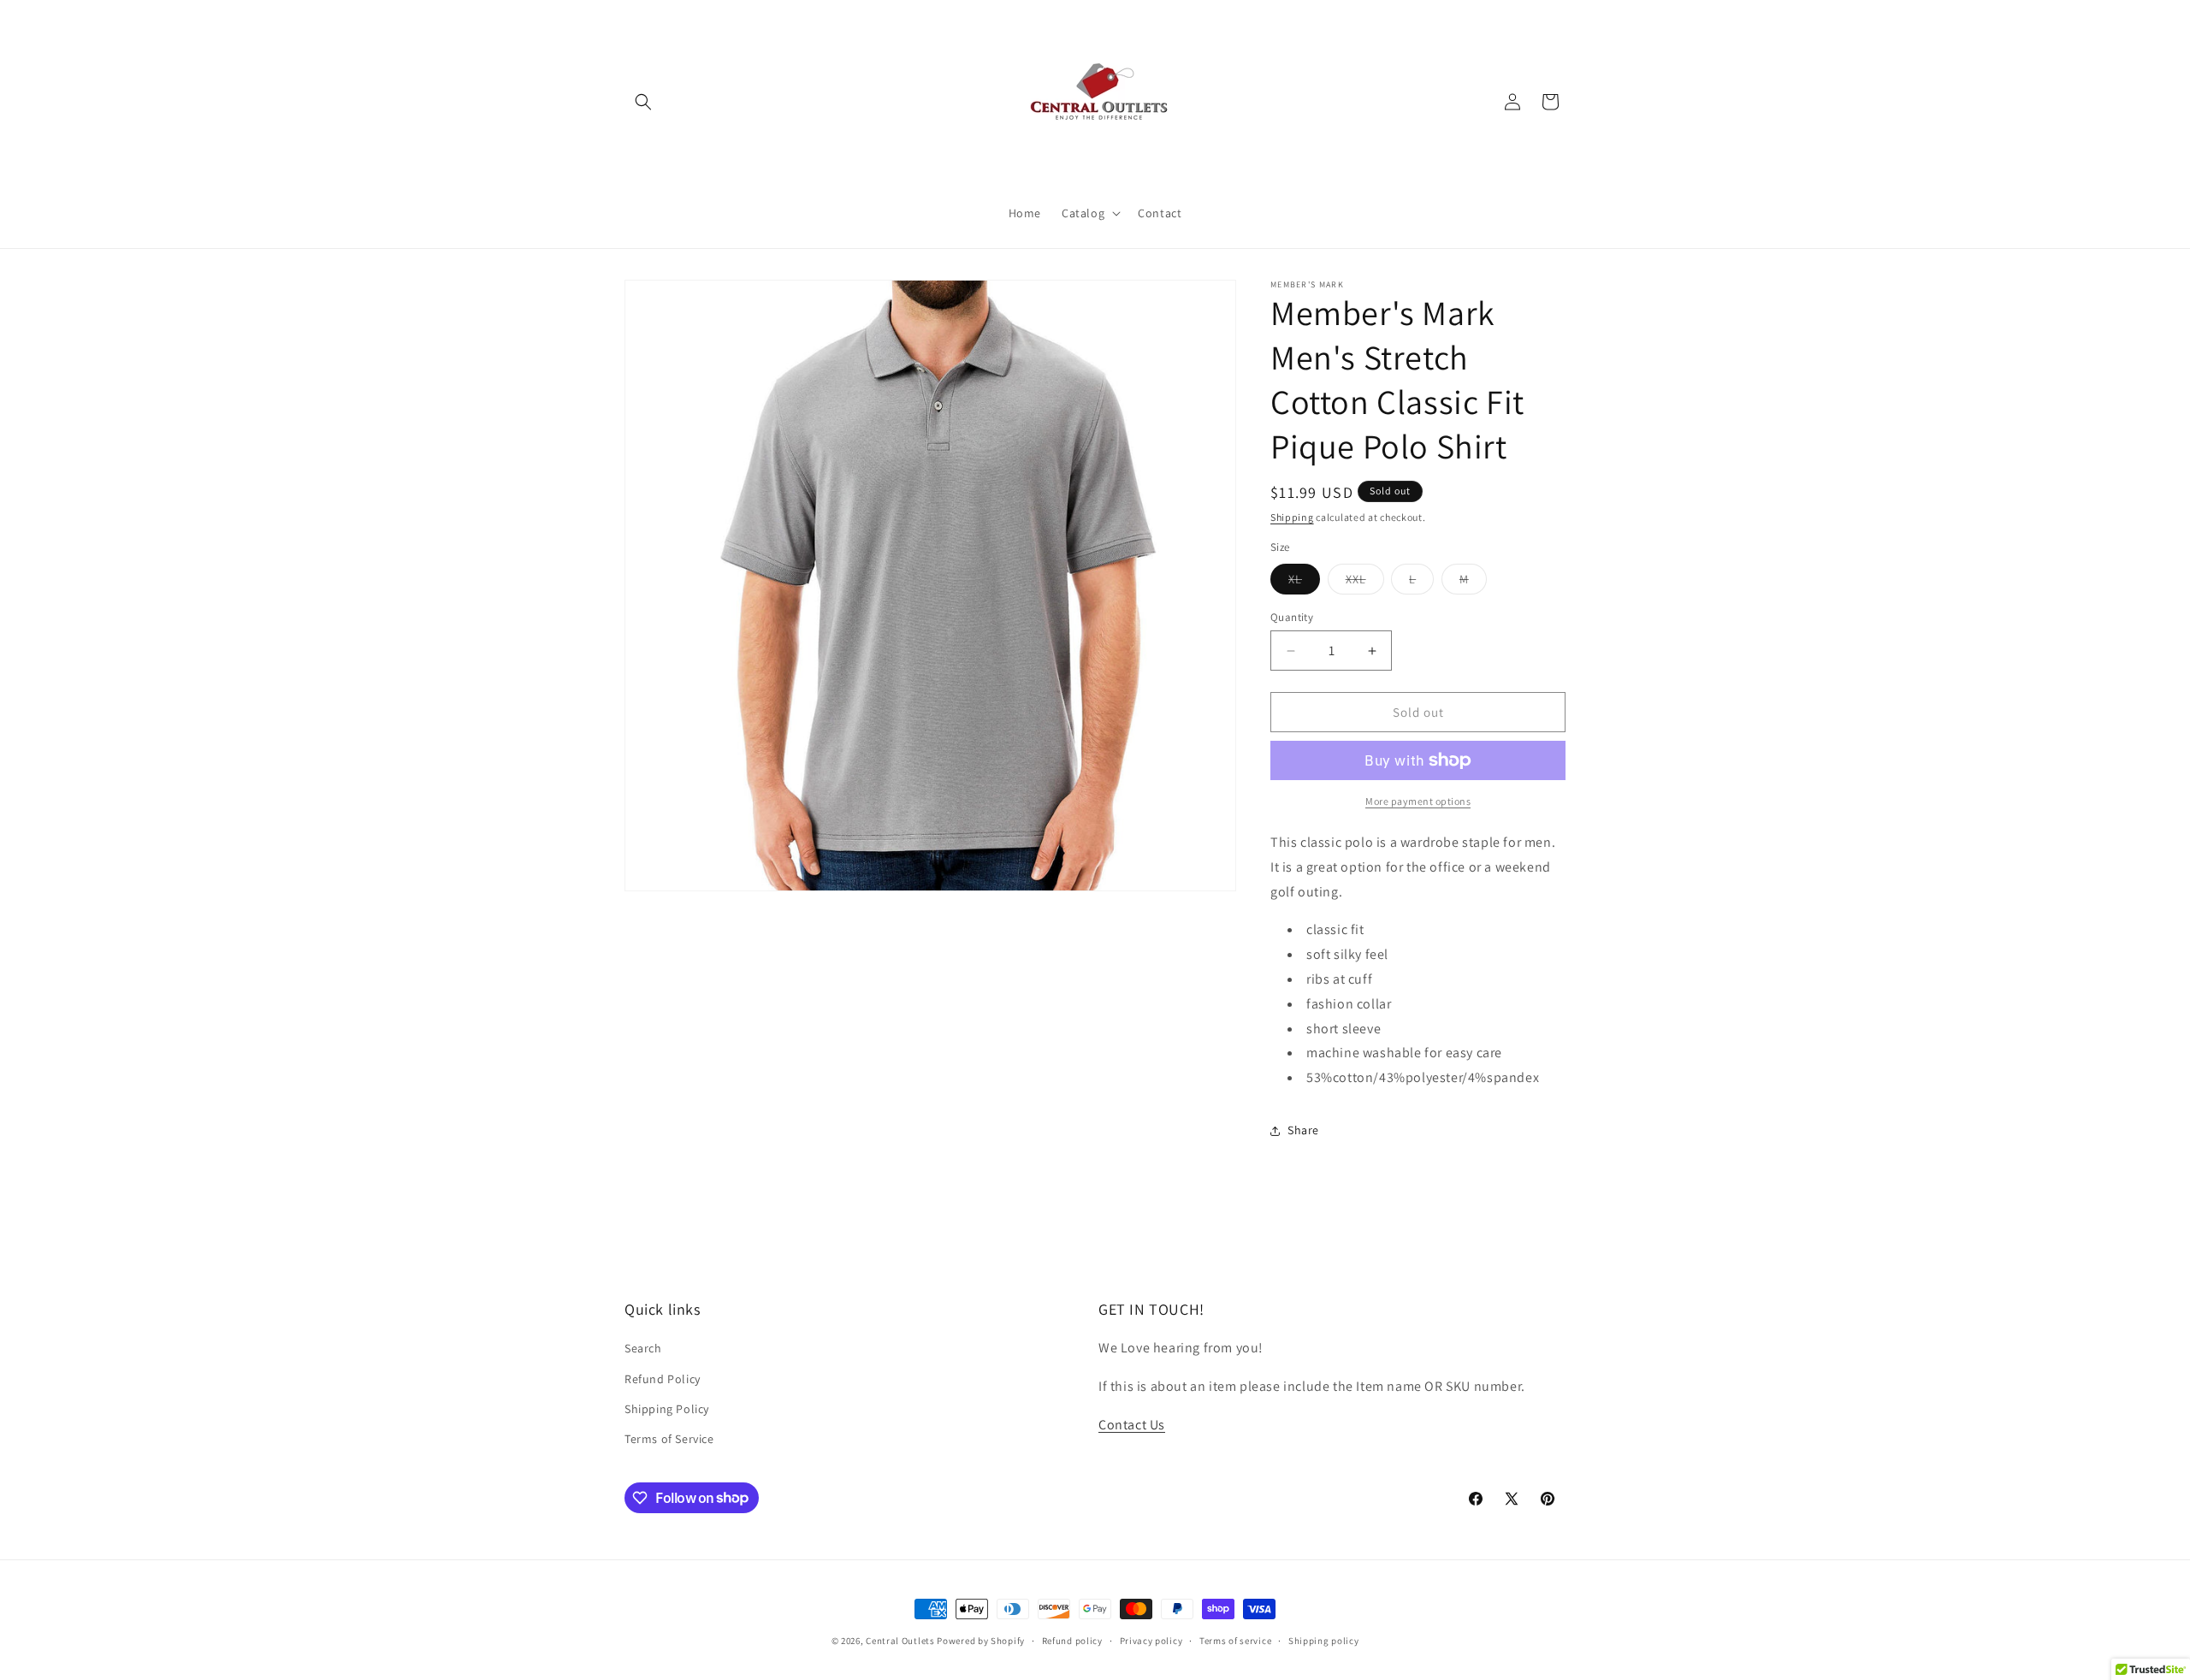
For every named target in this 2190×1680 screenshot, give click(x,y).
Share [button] (1303, 1130)
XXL (1365, 583)
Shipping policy (1324, 1640)
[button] (643, 102)
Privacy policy (1151, 1640)
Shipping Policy (667, 1409)
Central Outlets (900, 1641)
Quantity (1292, 617)
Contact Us (1132, 1425)
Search (643, 1349)
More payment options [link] (1418, 801)
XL (1304, 583)
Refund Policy (663, 1379)
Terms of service (1235, 1640)
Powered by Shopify (981, 1641)
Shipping (1292, 517)
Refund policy (1072, 1640)
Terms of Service (669, 1439)
